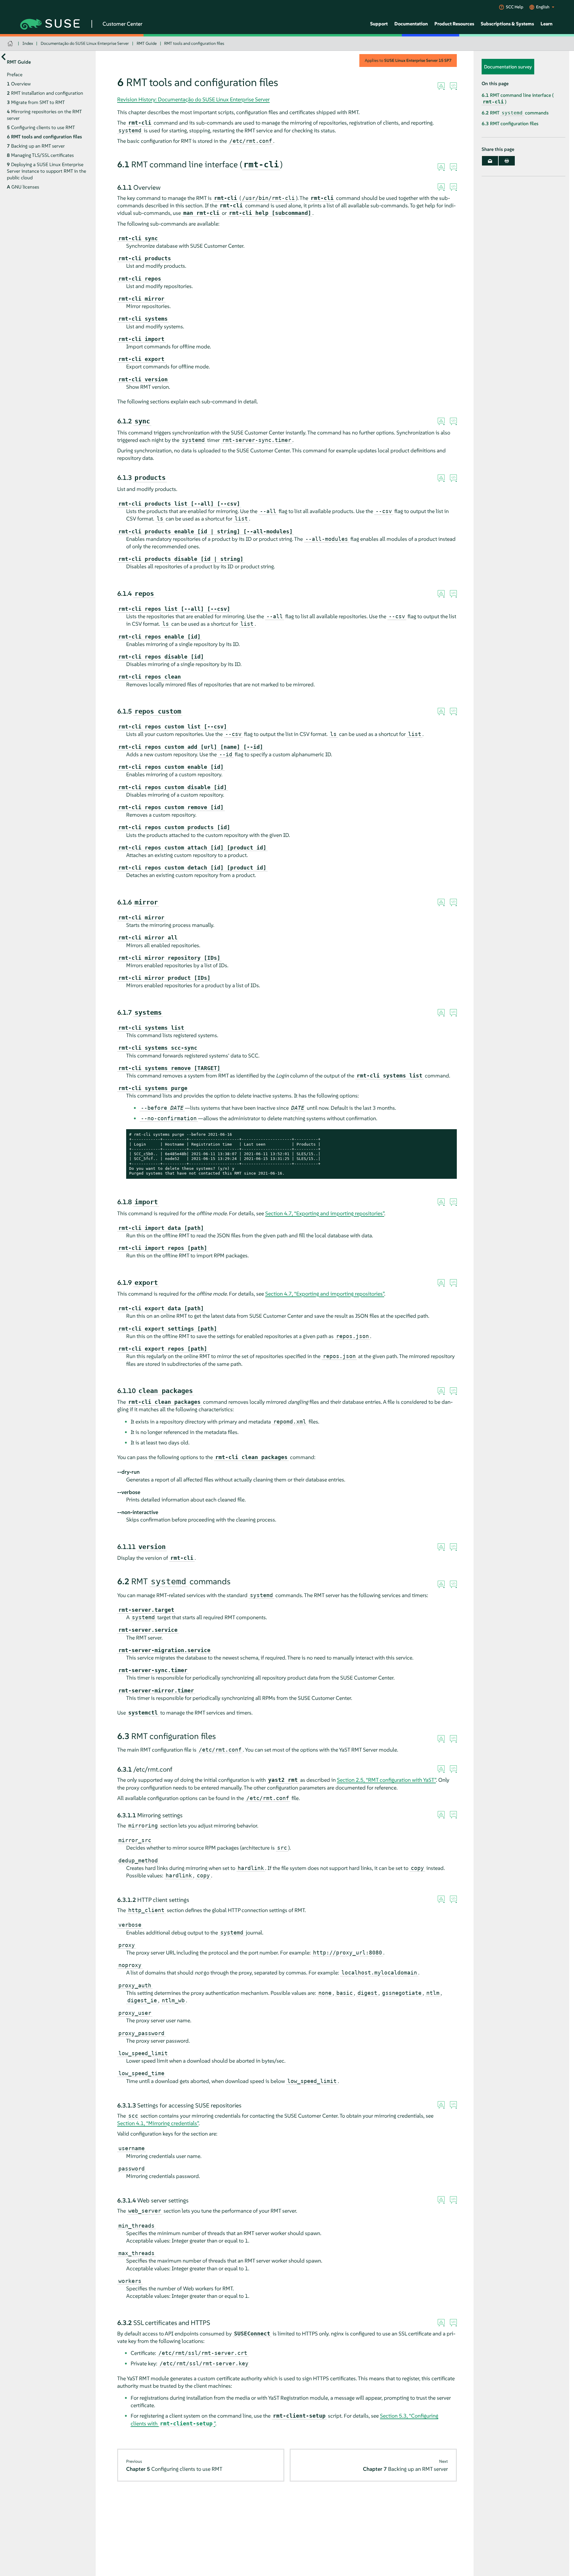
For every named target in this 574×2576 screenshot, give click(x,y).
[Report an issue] (441, 86)
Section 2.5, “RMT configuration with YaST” (386, 1780)
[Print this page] (507, 161)
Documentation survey (508, 67)
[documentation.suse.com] (11, 43)
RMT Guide (147, 43)
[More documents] (3, 57)
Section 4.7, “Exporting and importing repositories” (325, 1213)
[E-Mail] (490, 161)
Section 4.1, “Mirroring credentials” (158, 2123)
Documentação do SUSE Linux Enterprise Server (85, 43)
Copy (449, 1135)
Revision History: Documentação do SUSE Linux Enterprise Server (193, 99)
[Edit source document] (453, 86)
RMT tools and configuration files (194, 43)
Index (28, 43)
